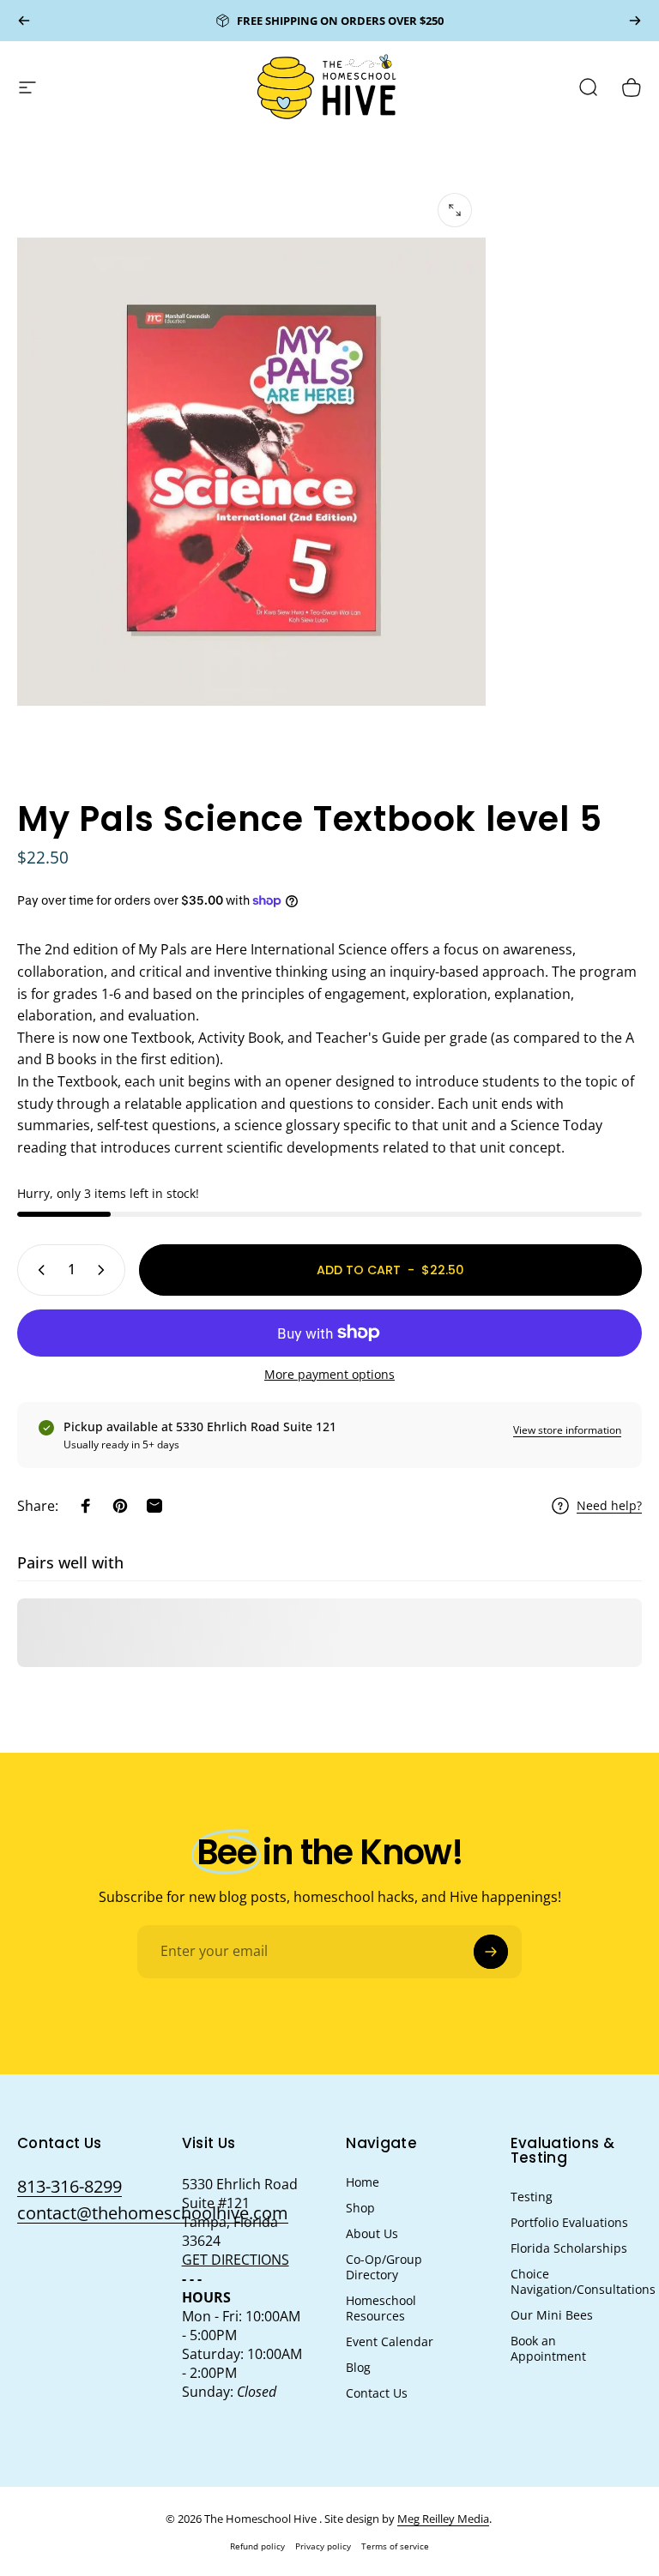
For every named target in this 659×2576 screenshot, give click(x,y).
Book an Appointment (548, 2349)
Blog (358, 2368)
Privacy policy (323, 2546)
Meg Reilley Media (443, 2519)
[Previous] (24, 21)
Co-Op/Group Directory (384, 2267)
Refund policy (257, 2546)
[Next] (635, 21)
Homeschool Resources (381, 2308)
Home (363, 2182)
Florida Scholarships (569, 2248)
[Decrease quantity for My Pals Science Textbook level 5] (38, 1270)
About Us (372, 2234)
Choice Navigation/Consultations (583, 2282)
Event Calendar (390, 2342)
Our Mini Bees (552, 2315)
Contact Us (377, 2393)
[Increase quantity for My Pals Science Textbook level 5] (105, 1270)
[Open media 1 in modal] (455, 210)
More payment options (329, 1375)
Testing (532, 2197)
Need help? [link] (609, 1506)
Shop (360, 2208)
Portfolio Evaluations (569, 2223)
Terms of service (395, 2546)
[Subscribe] (491, 1952)
